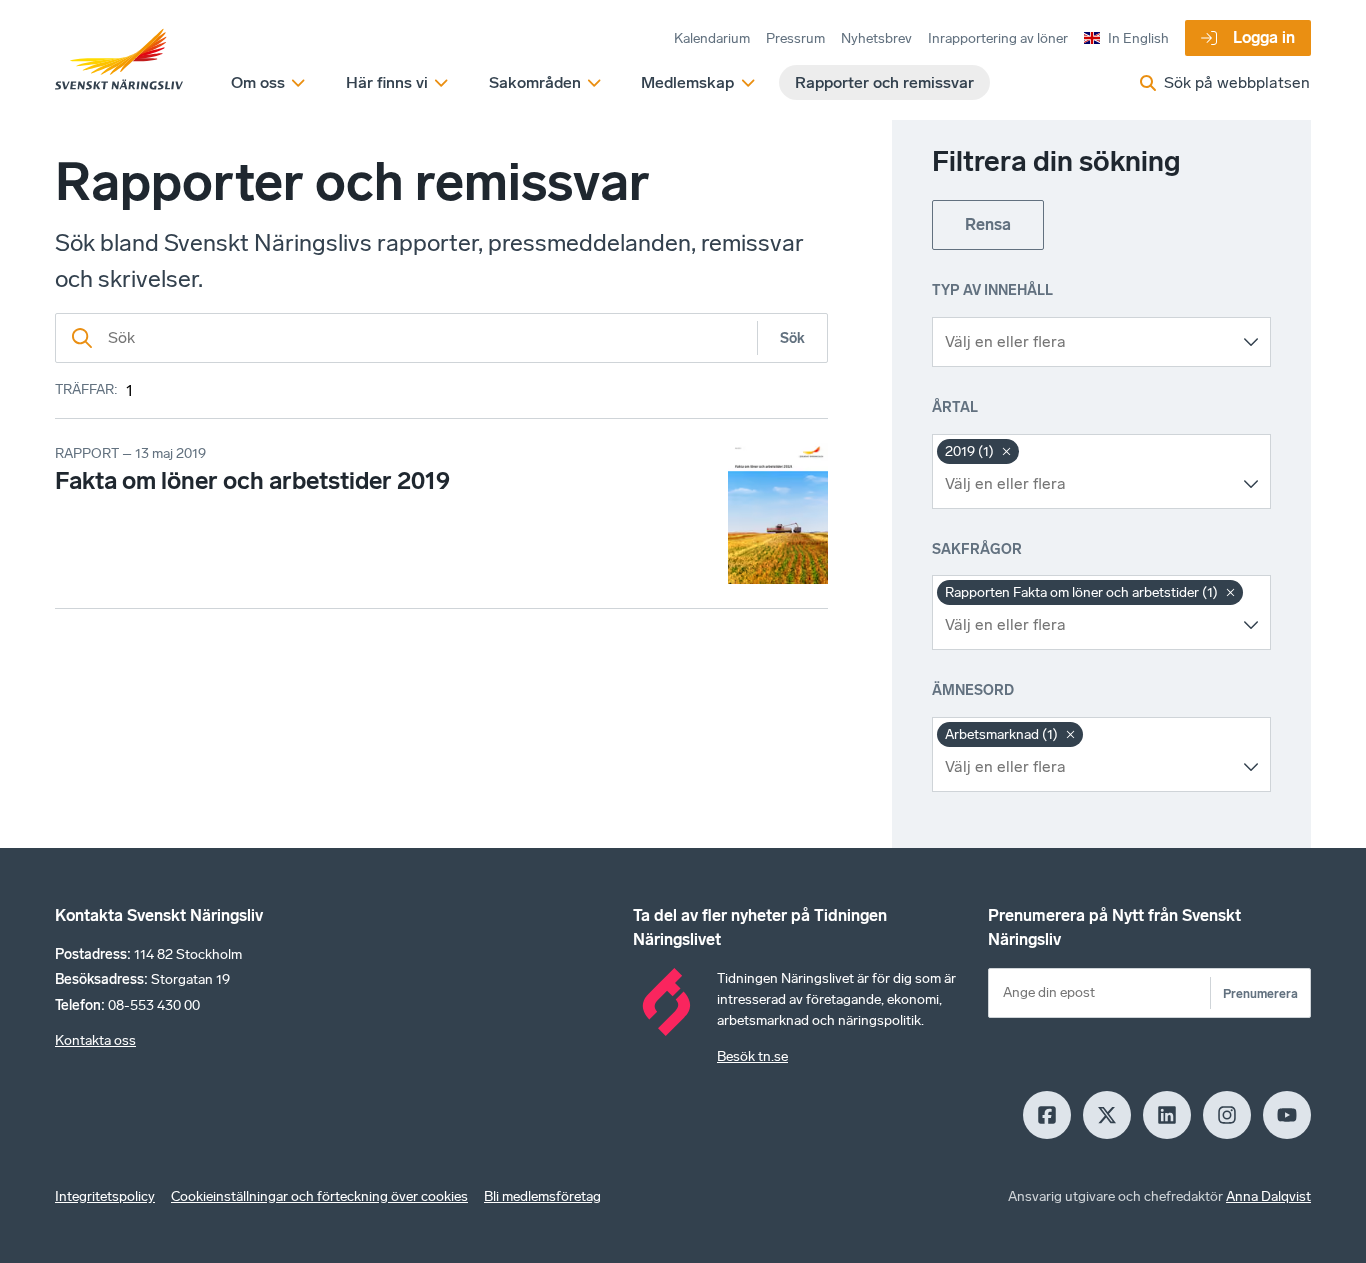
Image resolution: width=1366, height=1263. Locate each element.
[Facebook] (1047, 1115)
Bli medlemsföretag (542, 1196)
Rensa (988, 224)
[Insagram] (1227, 1115)
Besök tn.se (752, 1056)
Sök (792, 338)
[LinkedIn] (1167, 1115)
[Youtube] (1287, 1115)
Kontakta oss (95, 1040)
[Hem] (119, 60)
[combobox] (1086, 342)
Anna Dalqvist (1268, 1196)
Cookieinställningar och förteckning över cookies (319, 1196)
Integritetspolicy (105, 1196)
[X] (1107, 1115)
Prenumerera (1260, 993)
